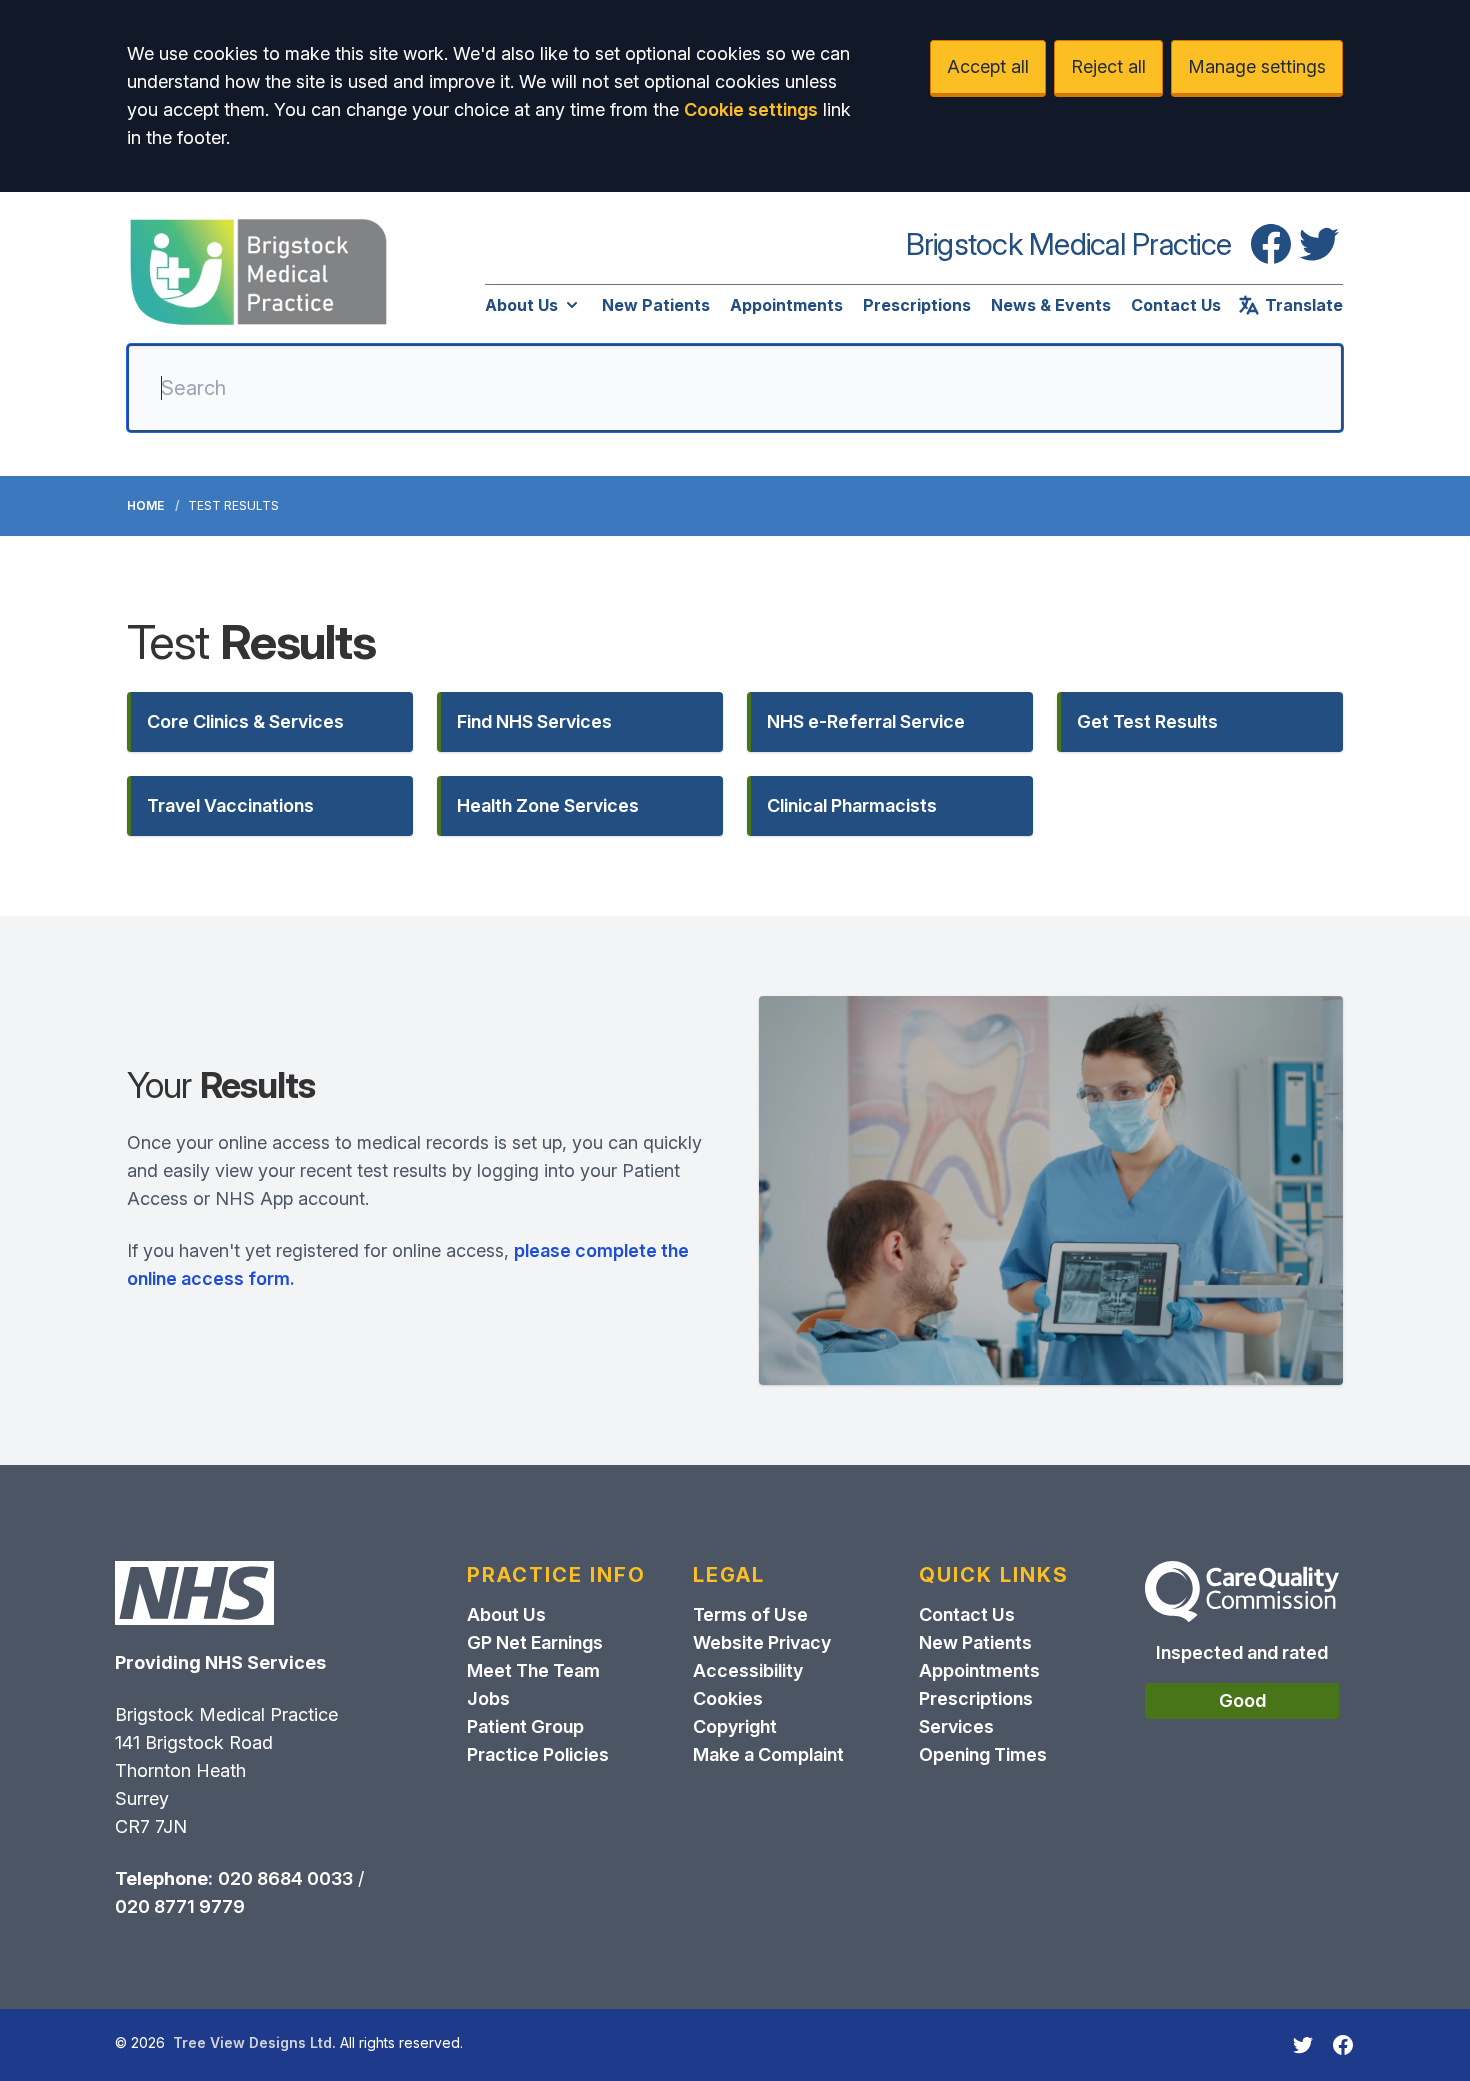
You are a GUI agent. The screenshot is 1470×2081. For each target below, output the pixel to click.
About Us (521, 305)
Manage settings (1257, 66)
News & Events (1051, 305)
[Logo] (258, 272)
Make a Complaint (768, 1754)
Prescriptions (917, 305)
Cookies (728, 1698)
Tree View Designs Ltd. (254, 2042)
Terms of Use (750, 1614)
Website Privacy (762, 1642)
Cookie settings (751, 109)
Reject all (1108, 66)
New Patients (656, 305)
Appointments (786, 305)
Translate (1304, 305)
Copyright (735, 1726)
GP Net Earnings (535, 1642)
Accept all (988, 66)
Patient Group (525, 1726)
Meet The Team (533, 1670)
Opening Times (983, 1754)
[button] (270, 722)
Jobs (488, 1698)
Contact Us (1176, 305)
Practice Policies (538, 1754)
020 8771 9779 (180, 1906)
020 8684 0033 (285, 1878)
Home (145, 505)
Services (956, 1726)
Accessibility (748, 1670)
